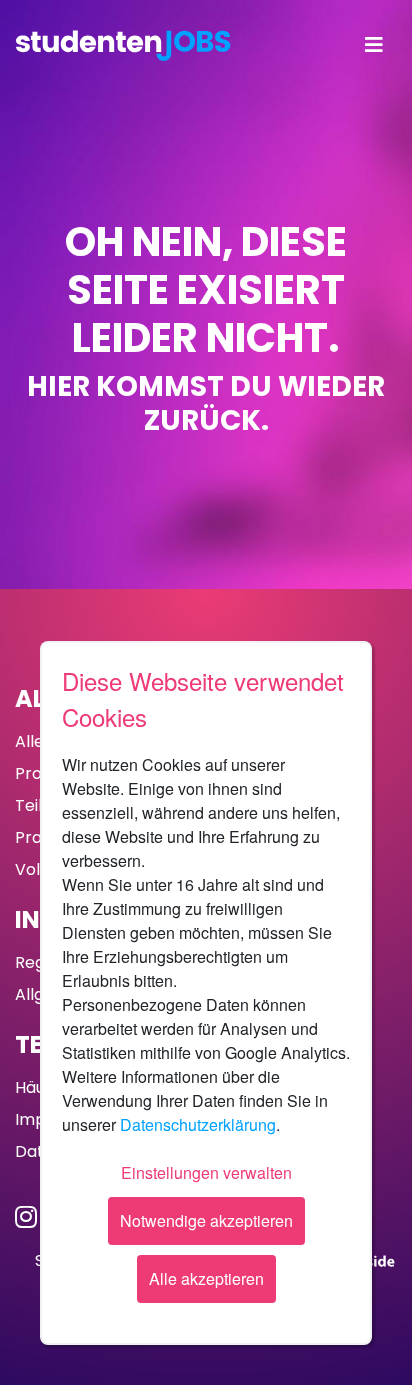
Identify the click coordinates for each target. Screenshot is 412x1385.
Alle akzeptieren (206, 1278)
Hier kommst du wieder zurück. (206, 403)
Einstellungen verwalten (206, 1172)
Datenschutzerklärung (198, 1124)
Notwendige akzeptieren (206, 1220)
